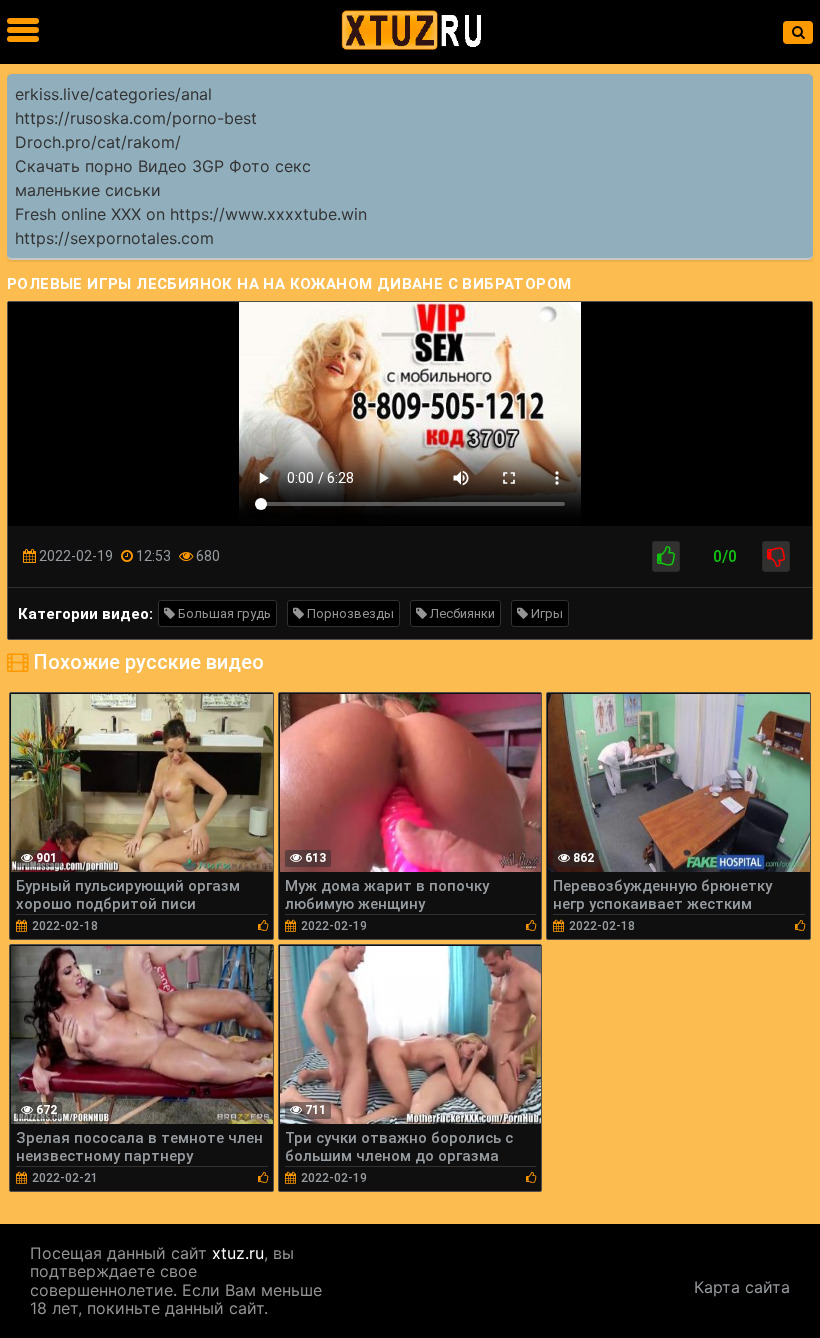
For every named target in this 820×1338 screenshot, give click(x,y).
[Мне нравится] (666, 556)
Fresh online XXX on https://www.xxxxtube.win (191, 214)
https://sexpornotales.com (114, 238)
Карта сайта (742, 1287)
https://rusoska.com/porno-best (136, 118)
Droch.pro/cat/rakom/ (98, 142)
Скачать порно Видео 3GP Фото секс (163, 166)
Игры (545, 613)
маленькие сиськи (88, 190)
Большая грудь (223, 613)
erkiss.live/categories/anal (113, 94)
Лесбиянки (461, 613)
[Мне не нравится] (776, 556)
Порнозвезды (349, 613)
